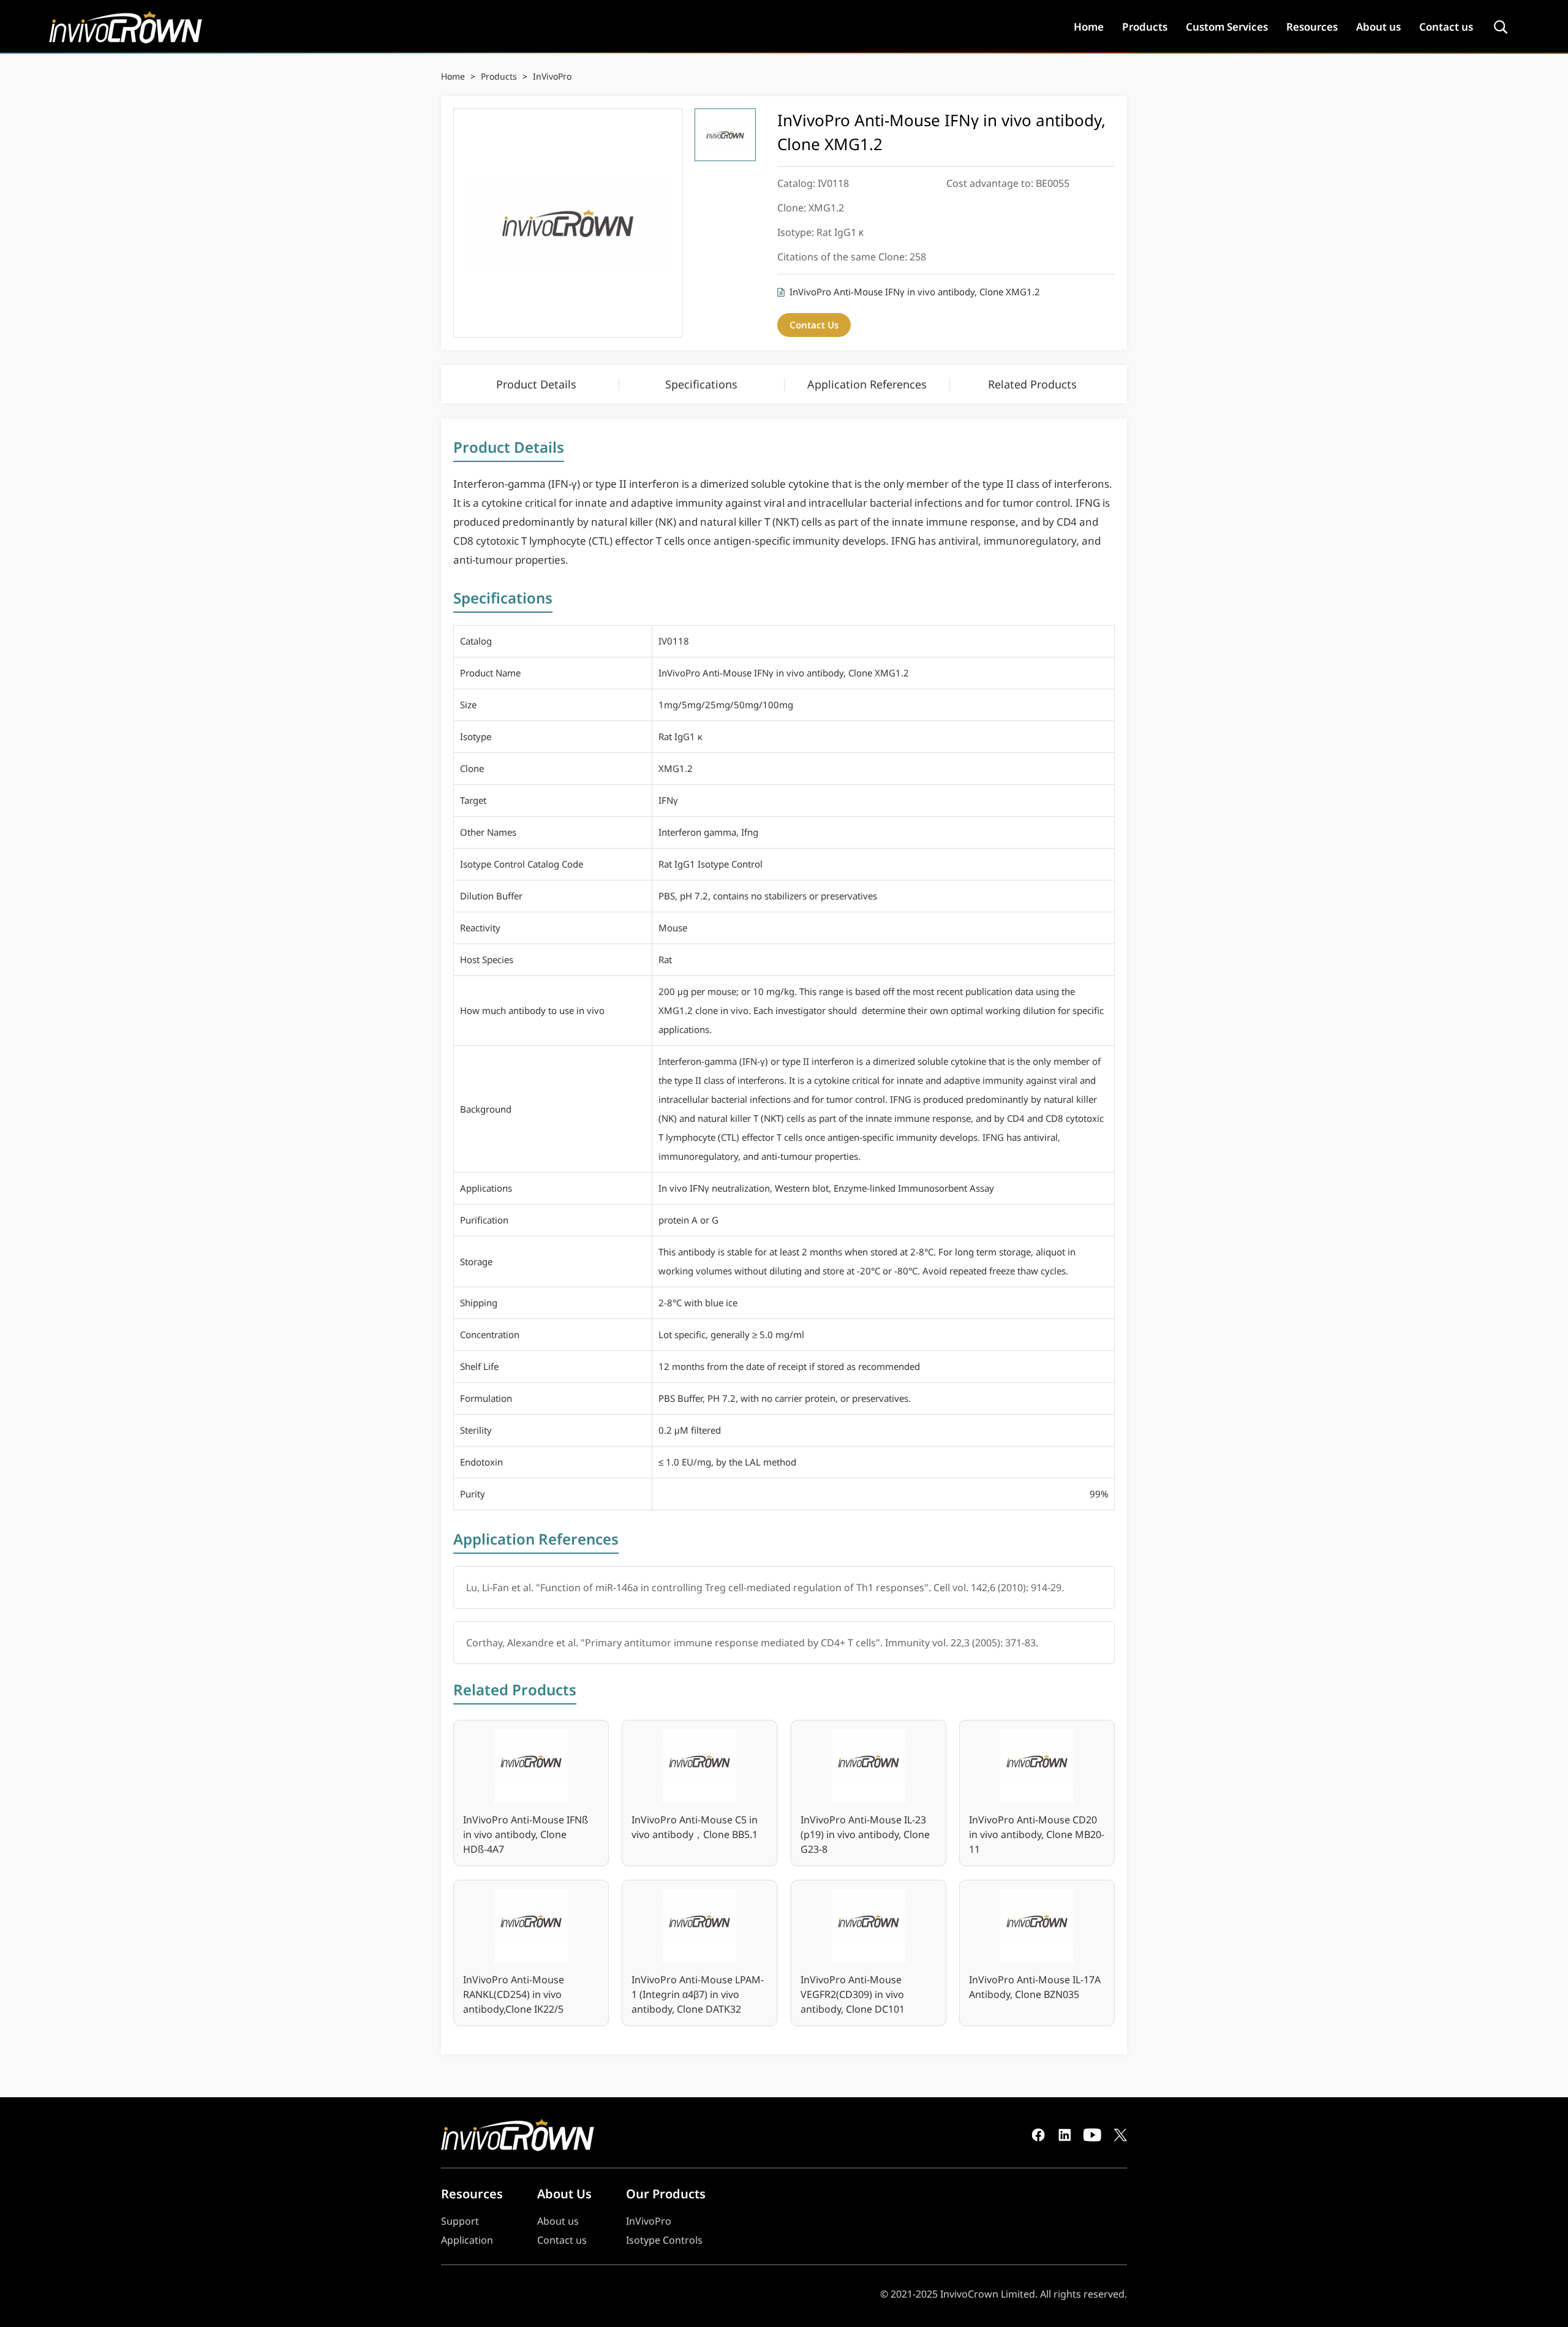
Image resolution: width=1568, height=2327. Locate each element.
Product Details (536, 384)
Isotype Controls (664, 2240)
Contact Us (814, 325)
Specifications (701, 384)
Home (1089, 27)
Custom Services (1227, 27)
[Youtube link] (1092, 2135)
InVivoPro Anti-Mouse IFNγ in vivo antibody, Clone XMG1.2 (915, 292)
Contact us (1446, 27)
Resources (1312, 27)
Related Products (1032, 384)
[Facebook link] (1038, 2135)
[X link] (1120, 2135)
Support (460, 2221)
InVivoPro (552, 76)
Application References (867, 384)
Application (467, 2240)
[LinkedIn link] (1065, 2135)
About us (1378, 27)
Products (1145, 27)
